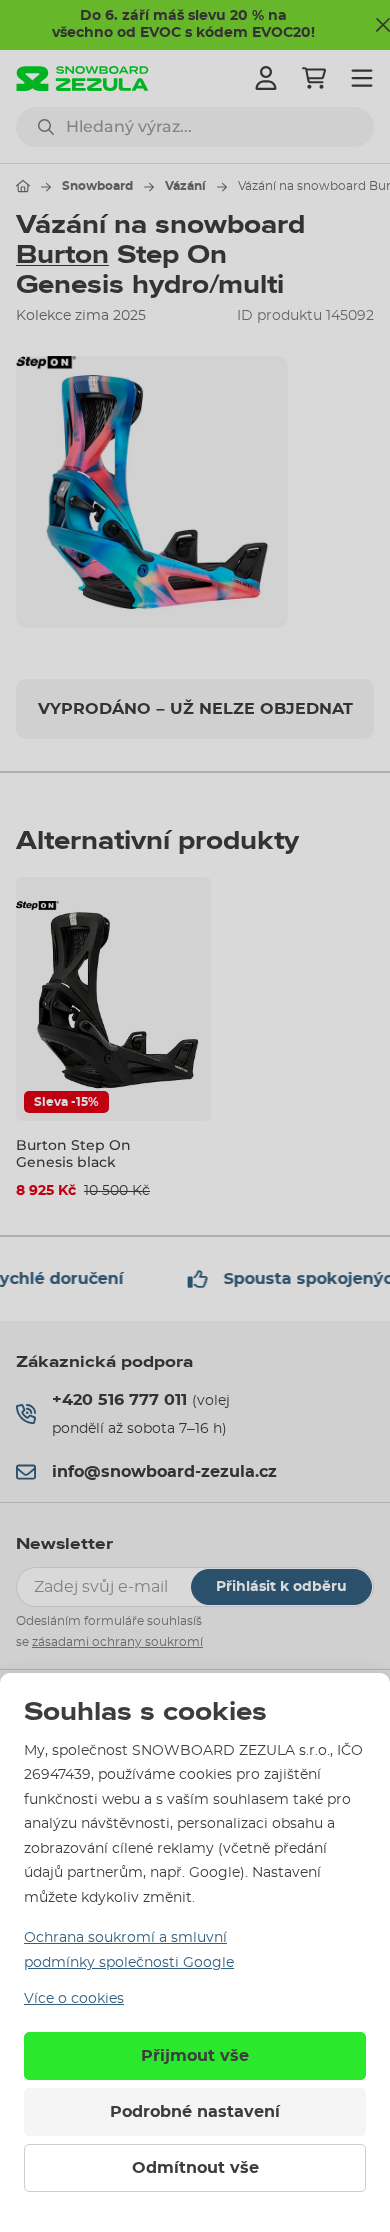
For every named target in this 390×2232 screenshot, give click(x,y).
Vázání (185, 186)
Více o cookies (74, 1999)
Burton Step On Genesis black (73, 1153)
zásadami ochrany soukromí (117, 1642)
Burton (62, 255)
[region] (195, 492)
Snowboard (97, 186)
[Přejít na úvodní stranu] (23, 186)
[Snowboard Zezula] (82, 78)
